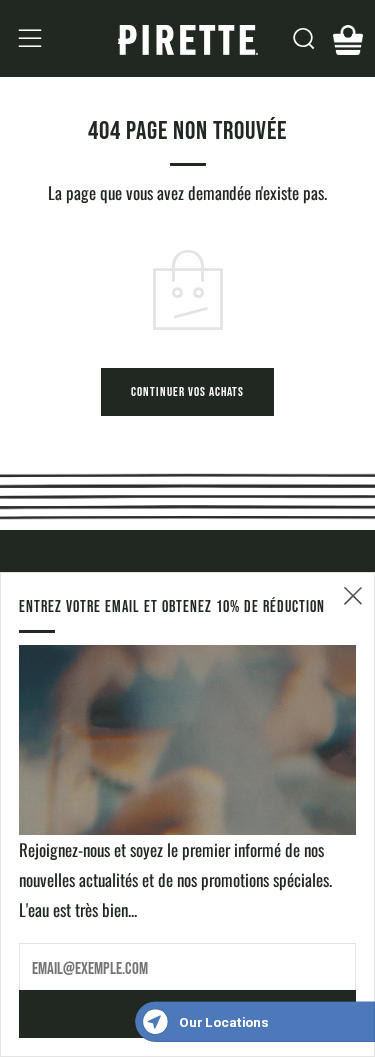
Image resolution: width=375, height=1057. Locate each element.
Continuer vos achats (187, 391)
